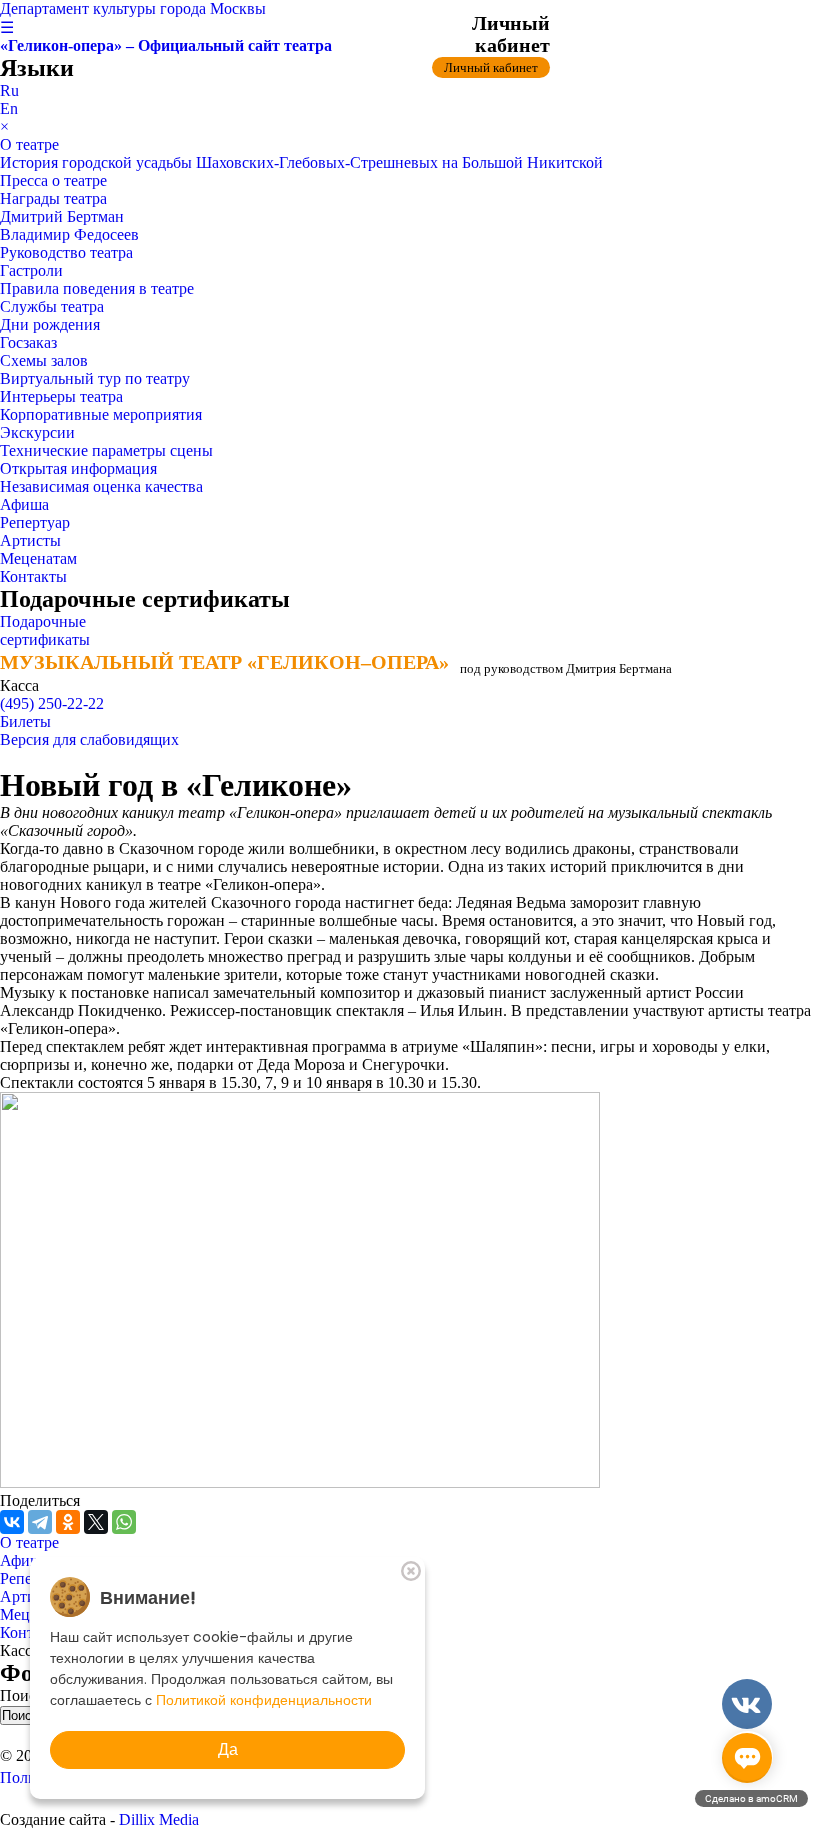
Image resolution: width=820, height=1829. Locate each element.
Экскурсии (37, 432)
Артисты (30, 540)
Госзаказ (28, 342)
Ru (9, 90)
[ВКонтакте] (12, 1522)
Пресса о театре (53, 180)
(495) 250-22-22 (52, 703)
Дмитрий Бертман (62, 216)
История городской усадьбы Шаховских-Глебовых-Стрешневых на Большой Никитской (301, 162)
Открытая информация (78, 468)
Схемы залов (44, 360)
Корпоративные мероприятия (101, 414)
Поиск (24, 1695)
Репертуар (35, 522)
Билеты (25, 721)
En (9, 108)
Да (228, 1749)
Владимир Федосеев (69, 234)
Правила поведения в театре (97, 288)
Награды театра (53, 198)
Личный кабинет (491, 67)
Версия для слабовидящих (89, 739)
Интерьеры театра (61, 396)
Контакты (33, 576)
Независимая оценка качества (101, 486)
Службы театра (52, 306)
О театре (29, 144)
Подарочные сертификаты (45, 630)
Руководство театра (66, 252)
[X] (96, 1522)
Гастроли (31, 270)
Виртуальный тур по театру (95, 378)
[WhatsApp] (124, 1522)
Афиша (24, 504)
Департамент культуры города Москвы (133, 8)
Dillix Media (159, 1819)
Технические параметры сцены (106, 450)
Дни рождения (50, 324)
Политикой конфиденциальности (264, 1700)
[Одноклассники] (68, 1522)
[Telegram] (40, 1522)
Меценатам (38, 558)
